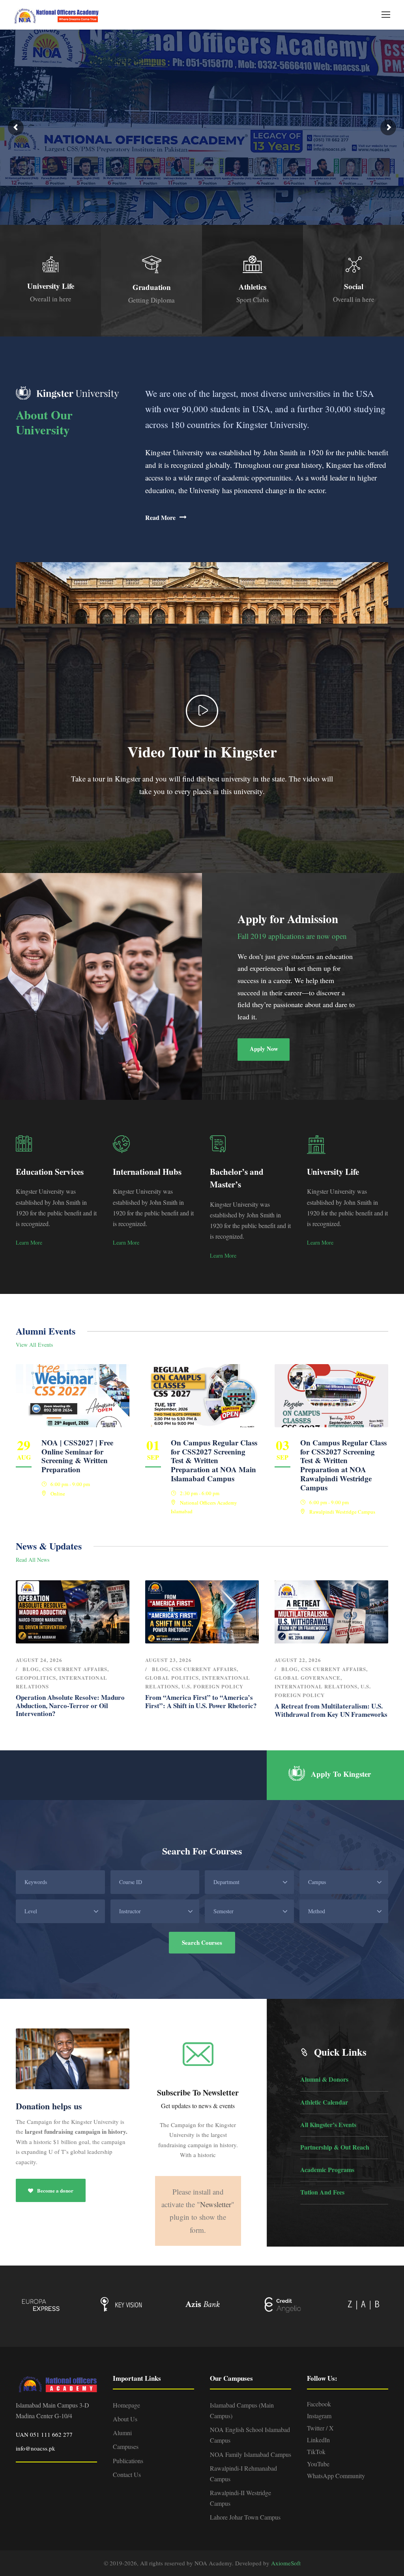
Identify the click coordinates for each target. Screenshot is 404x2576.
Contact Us (127, 2474)
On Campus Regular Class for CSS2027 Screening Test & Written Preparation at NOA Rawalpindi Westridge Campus (343, 1465)
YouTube (318, 2464)
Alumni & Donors (324, 2079)
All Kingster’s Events (328, 2125)
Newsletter (216, 2204)
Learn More (29, 1242)
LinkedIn (318, 2440)
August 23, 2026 (168, 1660)
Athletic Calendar (324, 2102)
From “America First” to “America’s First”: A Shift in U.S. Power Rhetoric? (201, 1701)
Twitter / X (320, 2428)
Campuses (126, 2446)
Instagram (319, 2416)
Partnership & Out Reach (335, 2147)
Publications (128, 2461)
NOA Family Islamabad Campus (251, 2454)
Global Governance (308, 1678)
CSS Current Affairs (75, 1669)
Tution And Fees (322, 2192)
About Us (125, 2419)
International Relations (316, 1686)
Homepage (126, 2405)
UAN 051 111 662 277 (44, 2434)
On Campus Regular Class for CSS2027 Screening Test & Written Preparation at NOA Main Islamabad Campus (214, 1460)
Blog (31, 1669)
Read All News (33, 1560)
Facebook (319, 2404)
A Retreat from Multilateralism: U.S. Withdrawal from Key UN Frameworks (331, 1710)
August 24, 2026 (39, 1660)
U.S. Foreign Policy (212, 1686)
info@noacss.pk (36, 2448)
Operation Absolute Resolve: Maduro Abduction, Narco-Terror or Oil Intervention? (70, 1705)
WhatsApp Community (336, 2476)
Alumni (122, 2433)
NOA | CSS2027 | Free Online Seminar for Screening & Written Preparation (77, 1456)
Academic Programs (327, 2169)
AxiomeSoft (286, 2563)
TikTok (316, 2452)
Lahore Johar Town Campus (245, 2517)
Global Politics (172, 1678)
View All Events (34, 1345)
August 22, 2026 (298, 1660)
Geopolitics (36, 1678)
